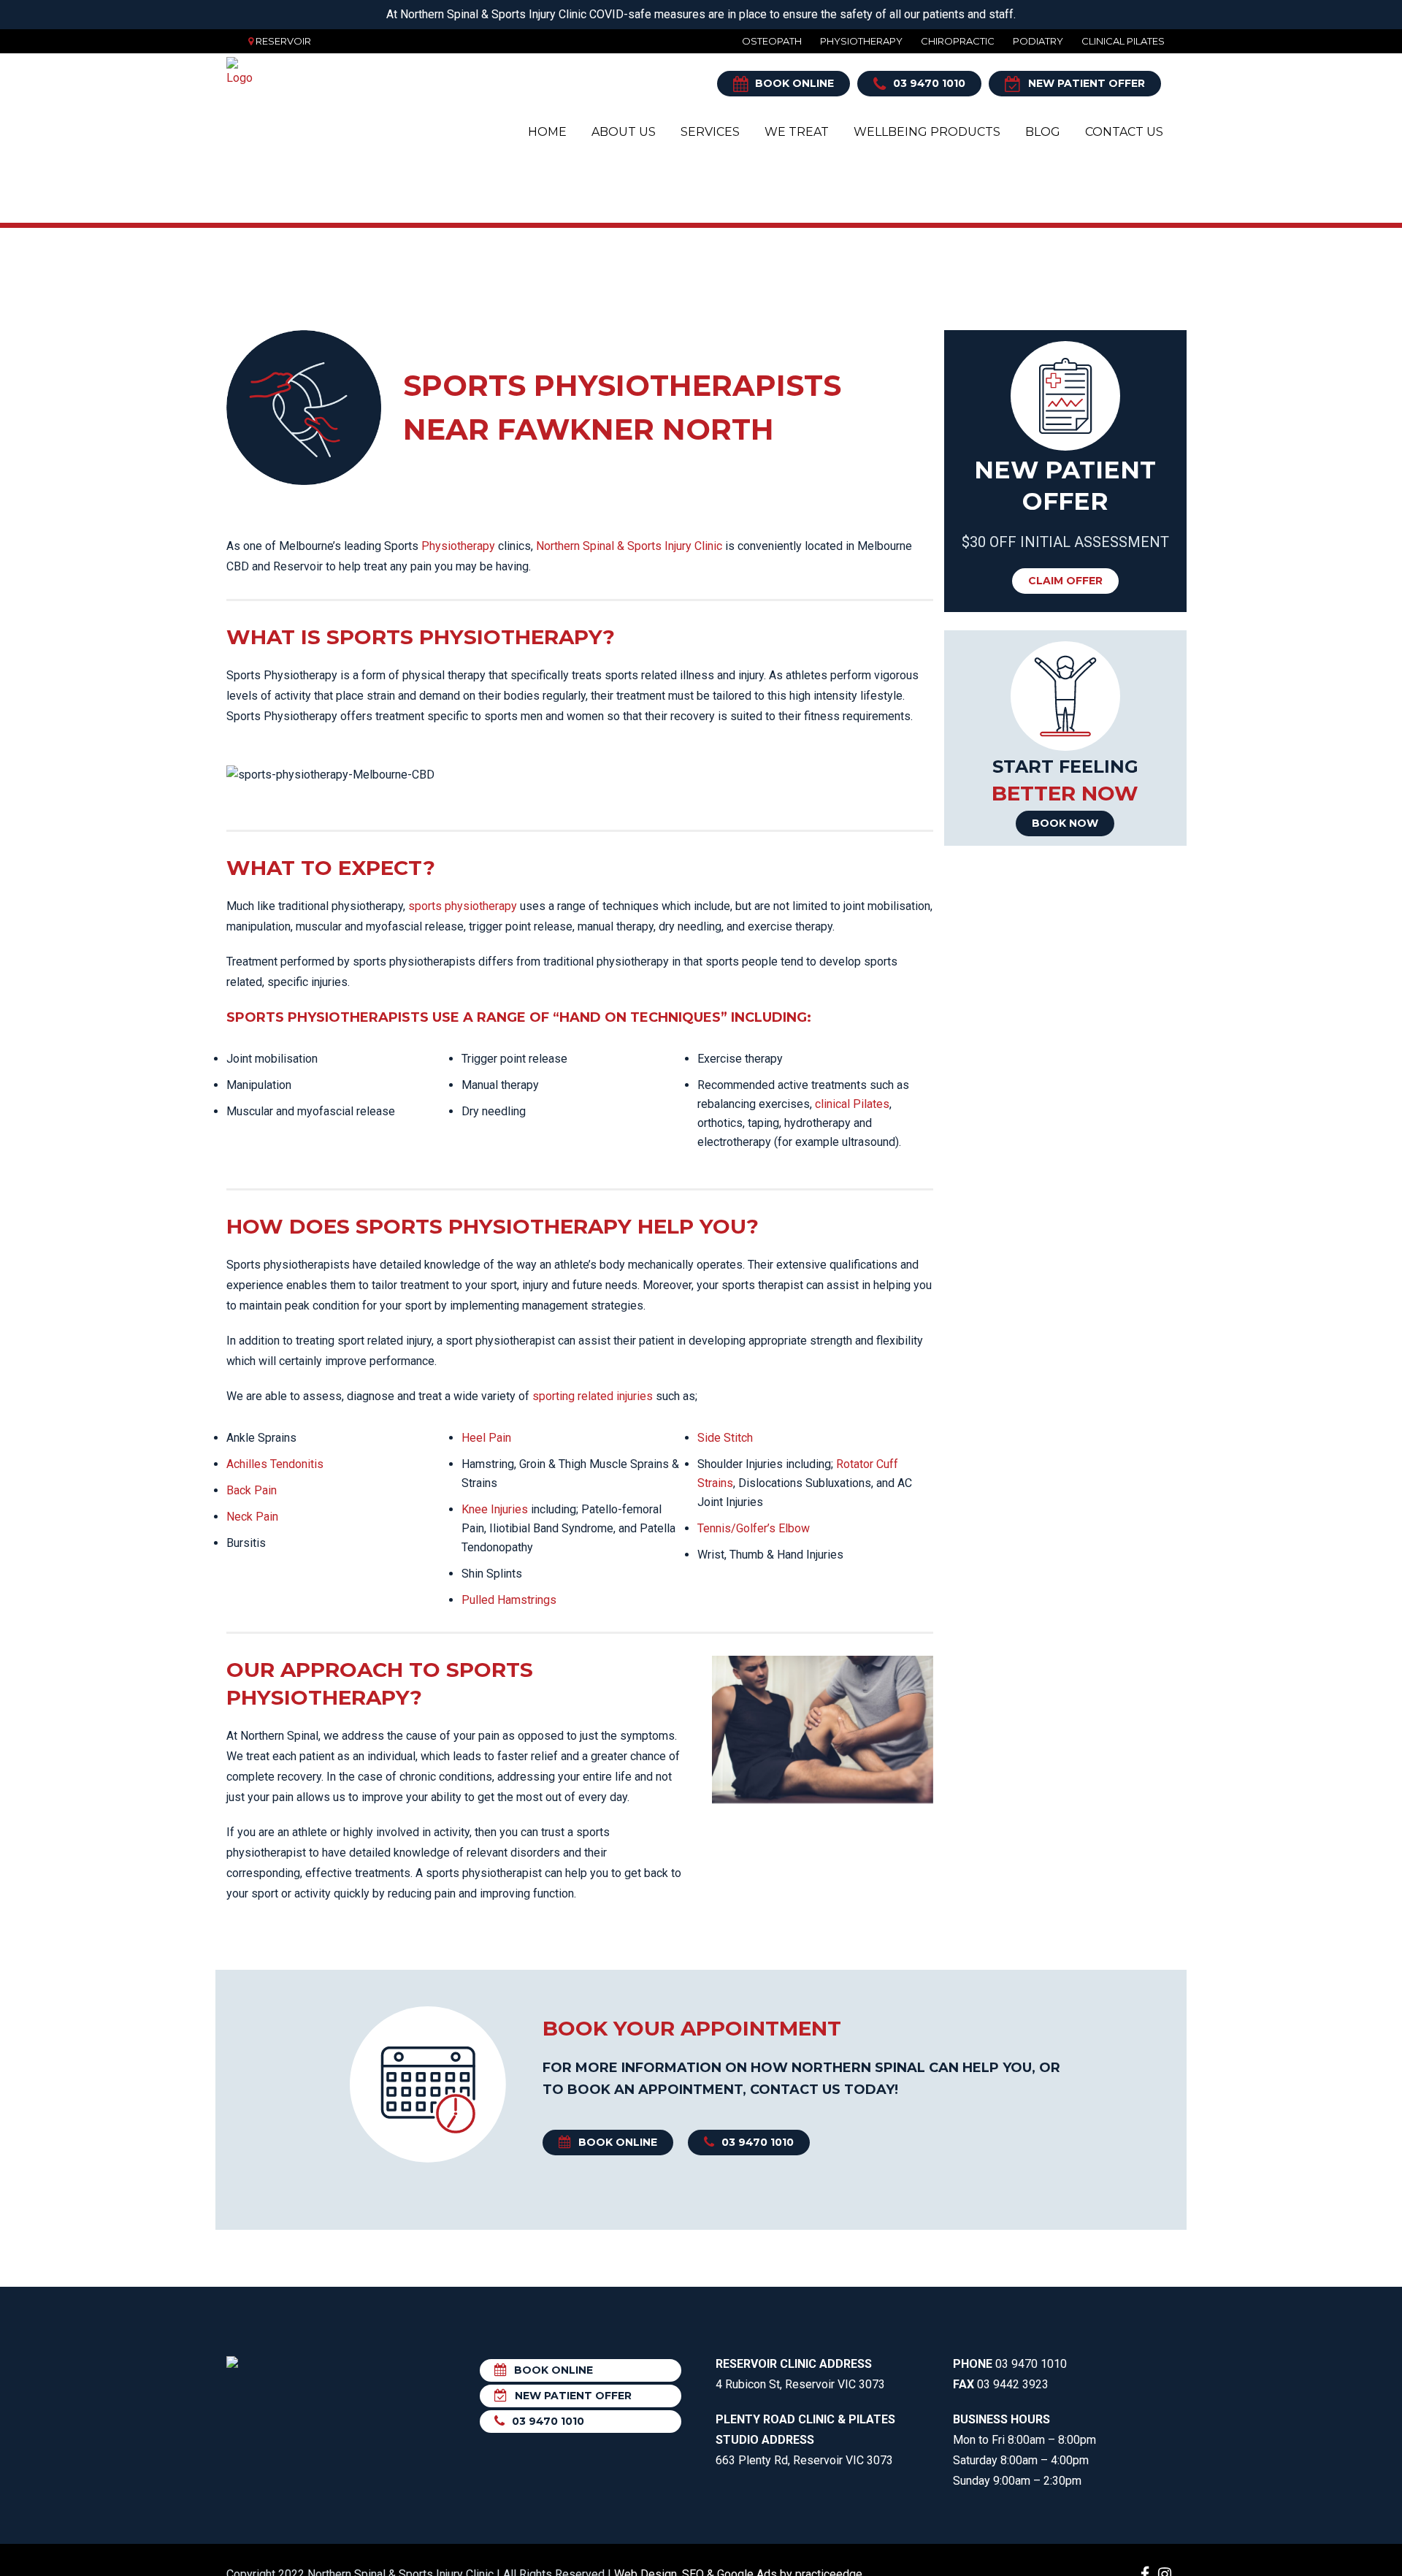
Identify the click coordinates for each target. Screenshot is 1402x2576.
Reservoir (283, 41)
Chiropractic (958, 41)
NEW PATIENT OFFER (1087, 83)
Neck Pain (252, 1517)
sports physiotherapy (463, 906)
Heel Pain (486, 1438)
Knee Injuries (495, 1509)
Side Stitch (725, 1438)
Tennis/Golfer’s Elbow (754, 1528)
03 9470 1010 (929, 83)
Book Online (794, 83)
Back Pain (252, 1490)
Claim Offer (1065, 581)
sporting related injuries (593, 1396)
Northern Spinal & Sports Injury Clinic (629, 546)
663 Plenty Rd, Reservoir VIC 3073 (805, 2440)
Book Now (1065, 823)
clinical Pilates (852, 1104)
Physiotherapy (861, 41)
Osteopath (772, 41)
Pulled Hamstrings (509, 1600)
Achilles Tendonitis (275, 1464)
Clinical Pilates (1123, 41)
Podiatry (1038, 41)
